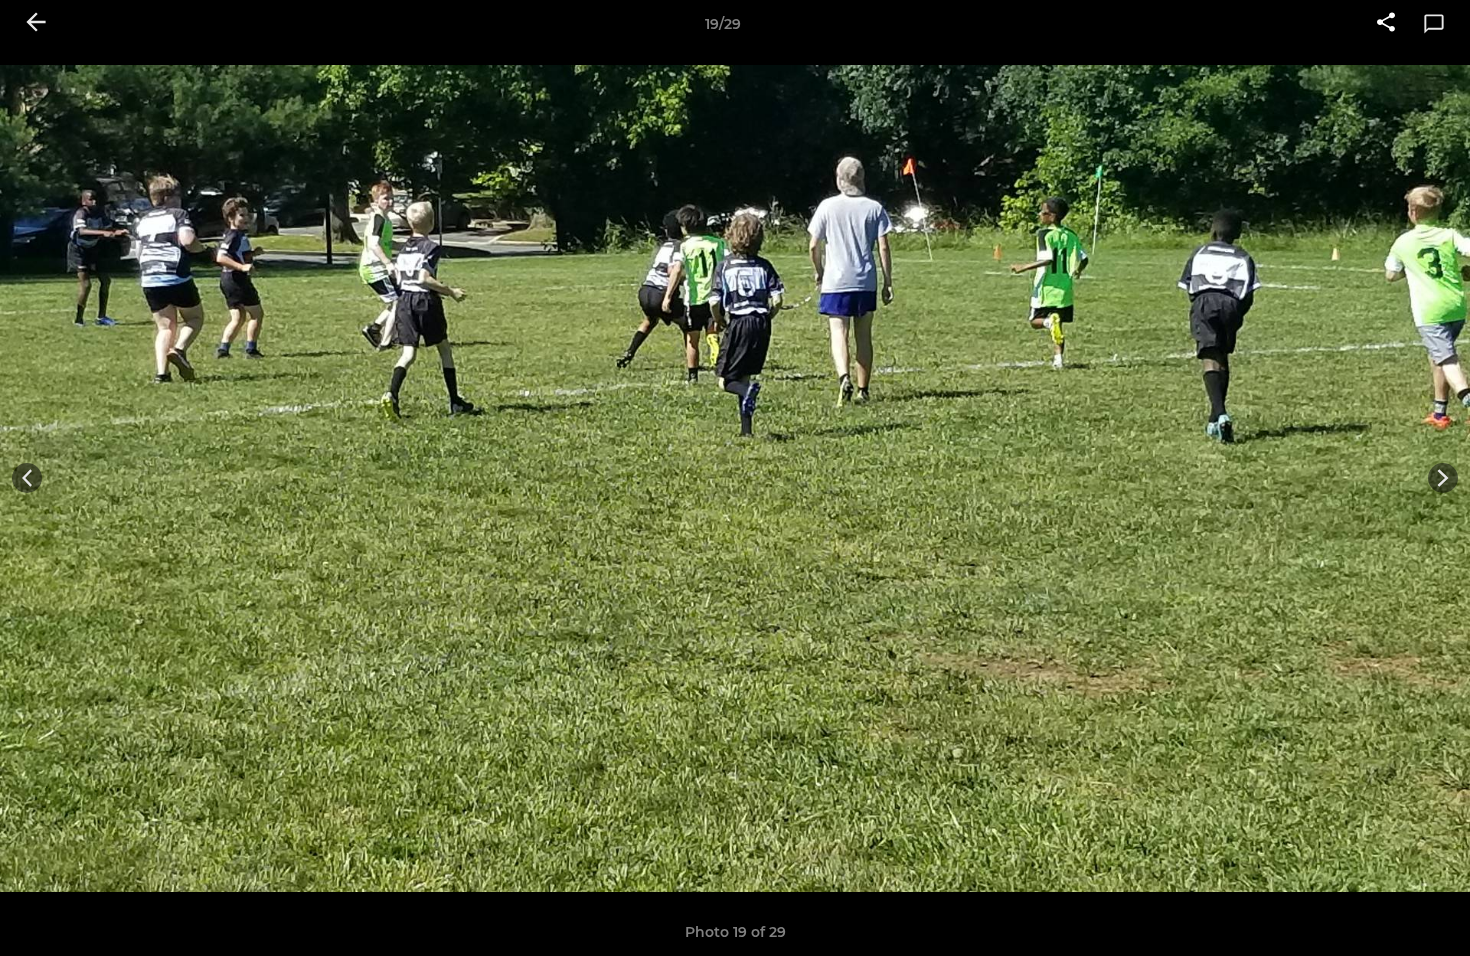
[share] (1386, 24)
